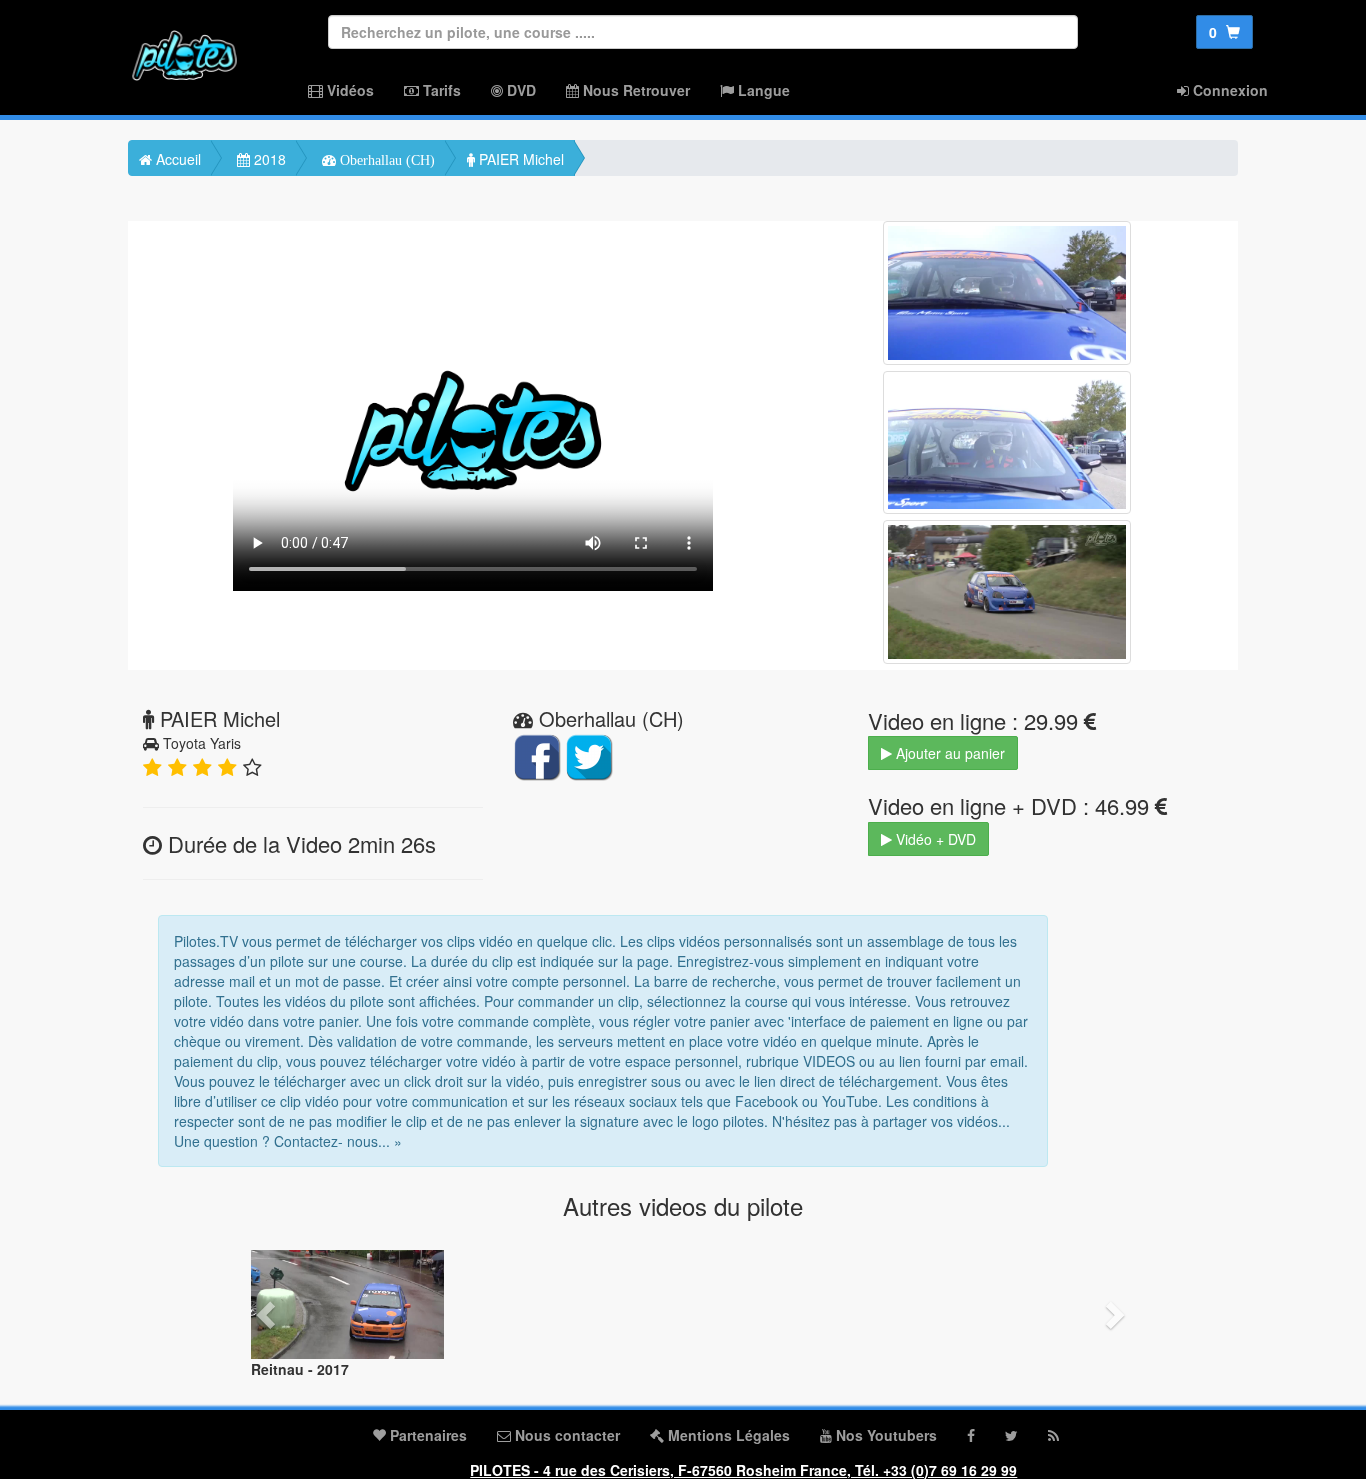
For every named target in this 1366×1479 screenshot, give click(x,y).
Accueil (176, 159)
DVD (519, 90)
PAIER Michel (519, 159)
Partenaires (426, 1435)
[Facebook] (971, 1435)
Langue (762, 90)
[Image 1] (1007, 293)
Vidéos (348, 90)
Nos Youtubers (884, 1435)
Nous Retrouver (634, 90)
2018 (268, 159)
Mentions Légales (727, 1435)
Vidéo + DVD (934, 839)
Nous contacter (565, 1435)
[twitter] (1011, 1435)
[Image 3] (1007, 592)
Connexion (1228, 90)
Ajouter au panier (948, 753)
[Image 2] (1007, 443)
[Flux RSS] (1053, 1435)
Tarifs (440, 90)
